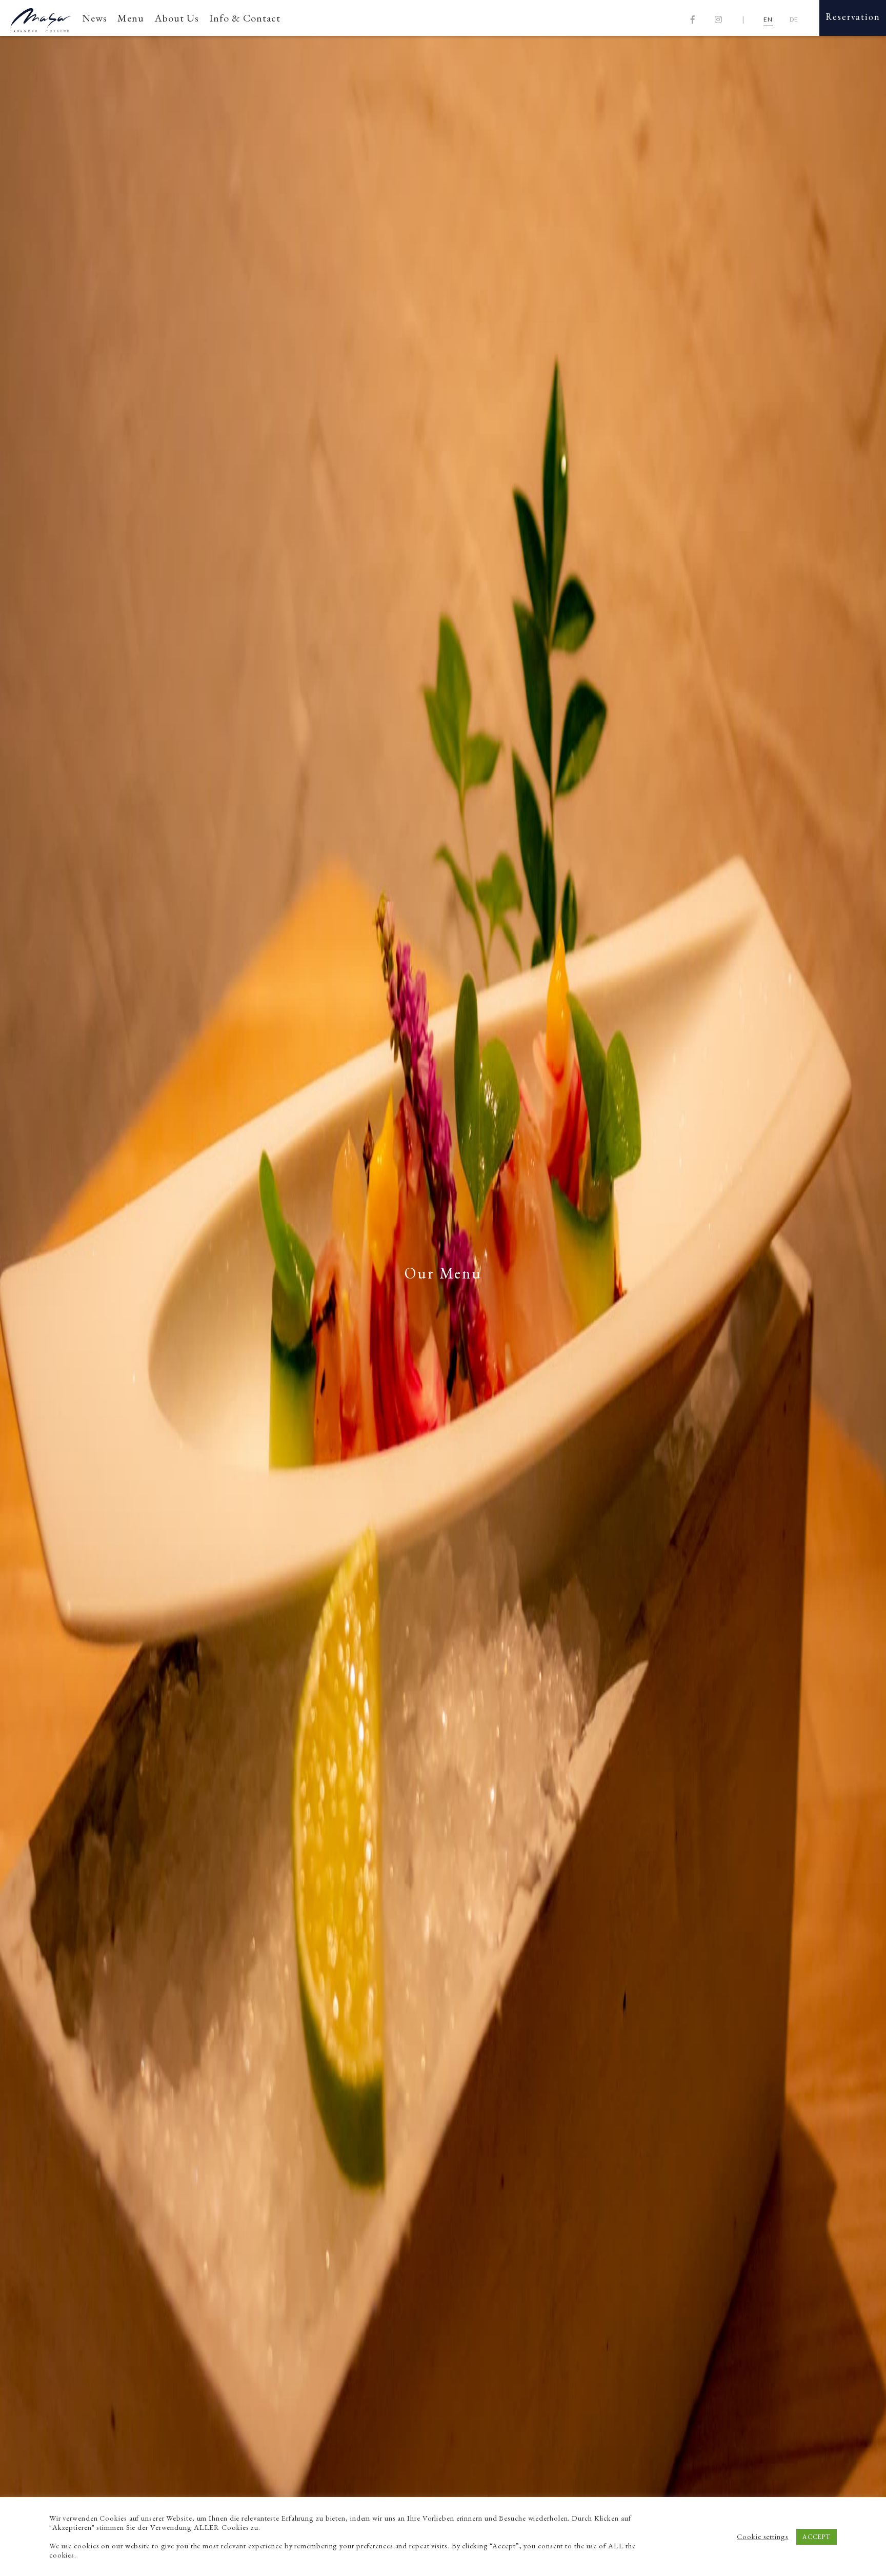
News (95, 18)
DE (794, 19)
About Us (177, 18)
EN (768, 19)
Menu (131, 18)
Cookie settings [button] (763, 2537)
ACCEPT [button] (817, 2537)
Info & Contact (245, 18)
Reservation (853, 17)
